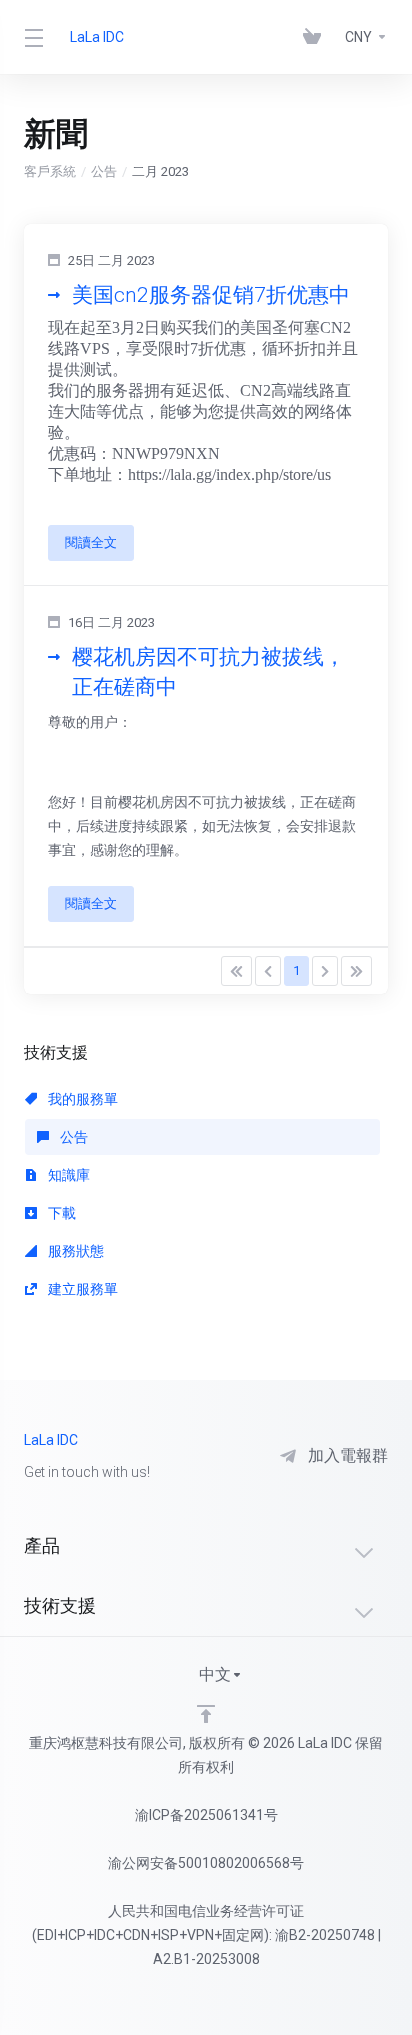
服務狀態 (74, 1251)
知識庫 (67, 1175)
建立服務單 (81, 1289)
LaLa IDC (97, 37)
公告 (104, 171)
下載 (60, 1213)
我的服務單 (81, 1099)
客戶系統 (50, 171)
